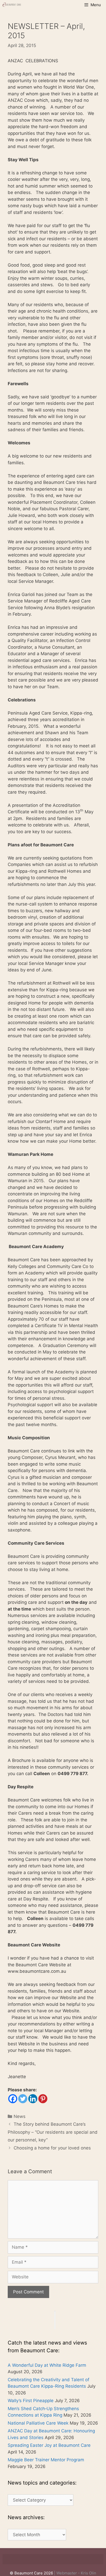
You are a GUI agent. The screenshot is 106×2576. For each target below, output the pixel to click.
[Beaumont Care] (12, 5)
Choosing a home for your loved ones (52, 2148)
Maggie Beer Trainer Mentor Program (46, 2460)
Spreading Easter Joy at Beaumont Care (49, 2445)
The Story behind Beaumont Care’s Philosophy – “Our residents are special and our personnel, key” (53, 2132)
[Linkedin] (33, 2099)
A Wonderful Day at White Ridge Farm (47, 2365)
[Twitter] (23, 2099)
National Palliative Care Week (38, 2423)
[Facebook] (13, 2099)
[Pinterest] (43, 2099)
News (20, 2116)
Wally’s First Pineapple (31, 2401)
